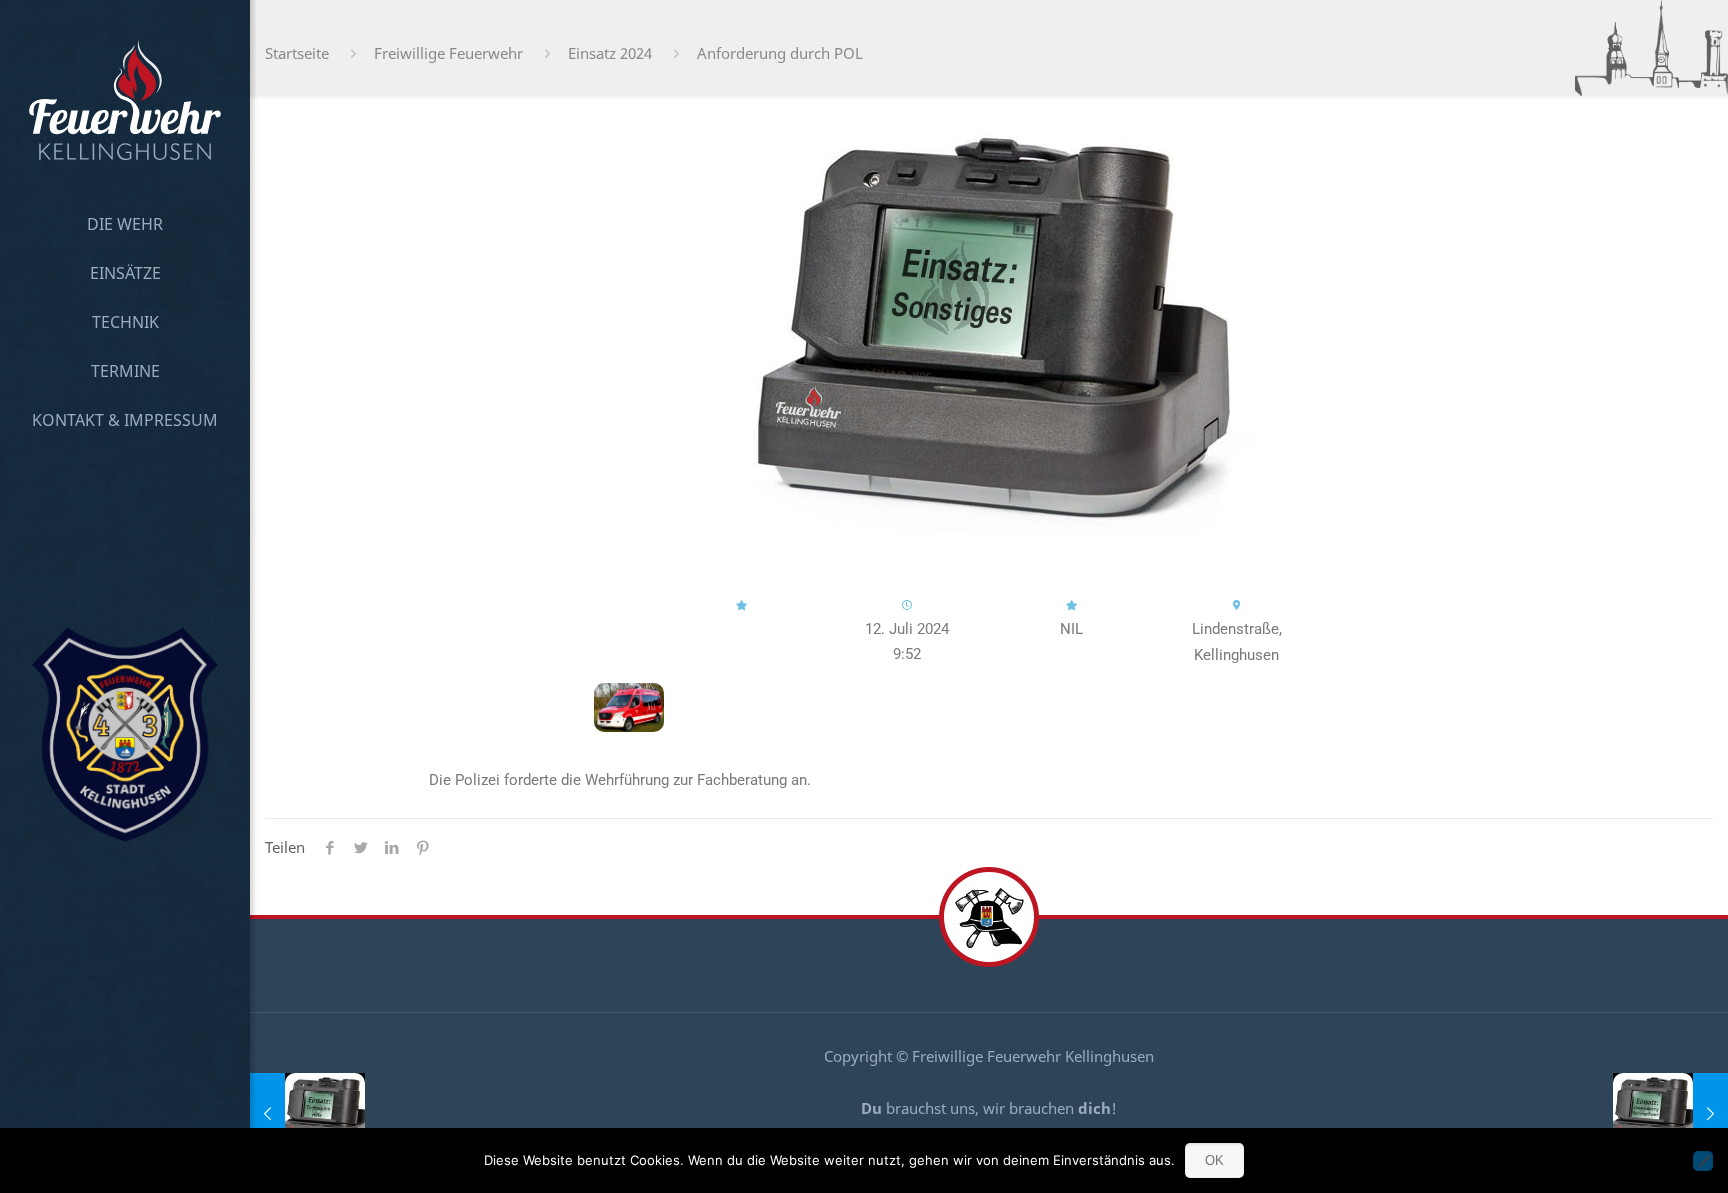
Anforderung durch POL (780, 53)
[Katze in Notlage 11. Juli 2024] (307, 1113)
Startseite (297, 53)
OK (1214, 1160)
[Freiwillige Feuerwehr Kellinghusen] (125, 100)
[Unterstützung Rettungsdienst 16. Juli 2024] (1670, 1113)
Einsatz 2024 (610, 53)
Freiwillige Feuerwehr (448, 53)
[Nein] (1703, 1161)
